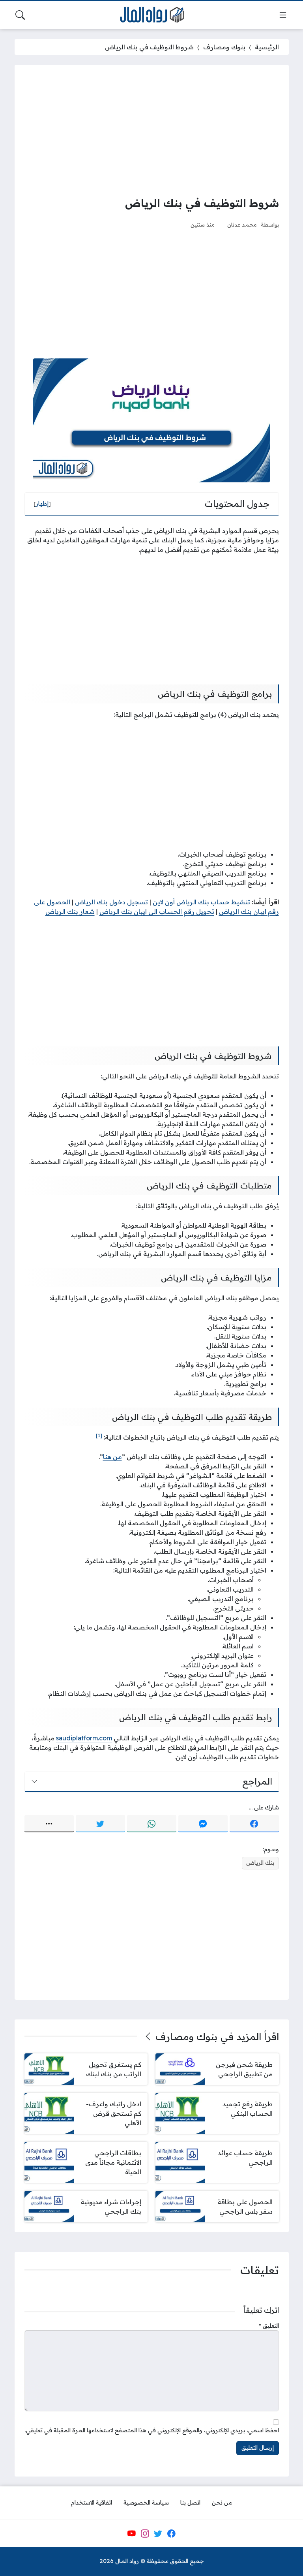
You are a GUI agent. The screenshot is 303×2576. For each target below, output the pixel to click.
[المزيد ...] (49, 1824)
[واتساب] (152, 1824)
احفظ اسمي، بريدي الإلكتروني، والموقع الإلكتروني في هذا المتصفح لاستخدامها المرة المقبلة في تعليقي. (152, 2430)
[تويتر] (100, 1824)
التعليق (269, 2326)
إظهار (42, 504)
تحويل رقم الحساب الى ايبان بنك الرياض (157, 911)
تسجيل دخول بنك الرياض (111, 902)
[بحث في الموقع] (20, 15)
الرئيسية (267, 47)
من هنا (112, 1457)
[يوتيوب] (131, 2533)
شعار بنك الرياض (70, 911)
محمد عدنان (242, 224)
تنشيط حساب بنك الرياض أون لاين (201, 902)
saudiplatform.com (84, 1738)
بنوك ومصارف (224, 47)
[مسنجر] (203, 1824)
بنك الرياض (260, 1863)
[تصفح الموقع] (283, 15)
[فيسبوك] (254, 1824)
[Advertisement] (152, 130)
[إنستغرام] (145, 2533)
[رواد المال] (151, 15)
